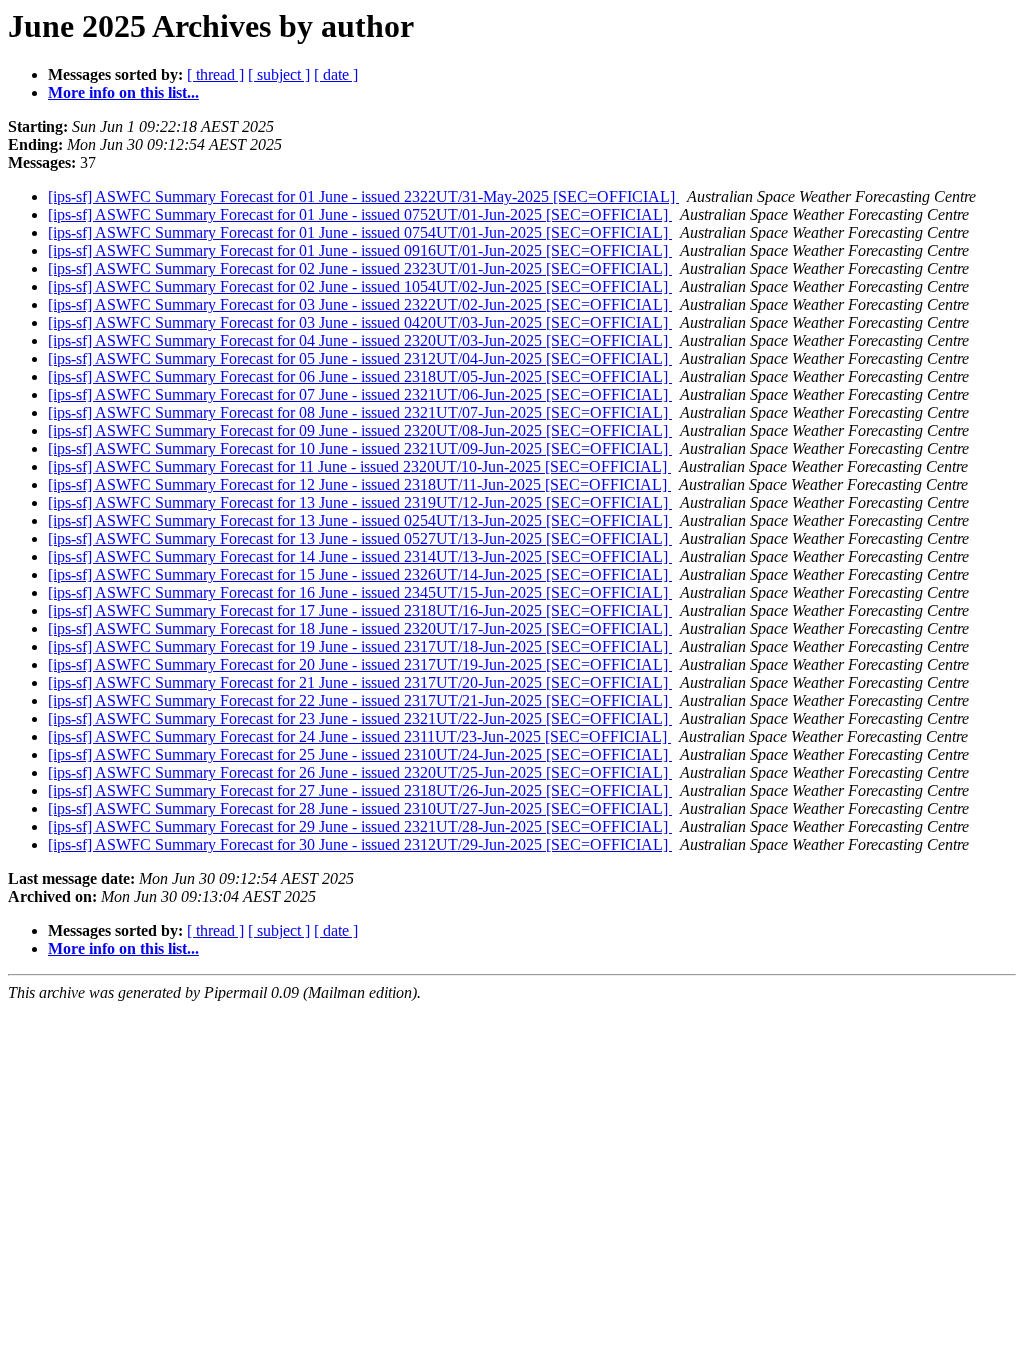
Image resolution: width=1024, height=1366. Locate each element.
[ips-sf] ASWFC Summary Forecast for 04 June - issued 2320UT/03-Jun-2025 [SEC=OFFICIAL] (360, 340)
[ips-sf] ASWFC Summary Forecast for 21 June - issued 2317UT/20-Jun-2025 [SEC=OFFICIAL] (360, 682)
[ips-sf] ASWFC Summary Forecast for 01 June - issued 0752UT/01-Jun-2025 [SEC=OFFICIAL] (360, 214)
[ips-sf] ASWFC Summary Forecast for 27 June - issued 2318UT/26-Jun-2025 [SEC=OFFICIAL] (360, 790)
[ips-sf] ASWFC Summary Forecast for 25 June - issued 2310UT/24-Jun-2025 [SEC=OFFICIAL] (360, 754)
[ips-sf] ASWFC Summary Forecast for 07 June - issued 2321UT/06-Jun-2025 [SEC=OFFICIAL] (360, 394)
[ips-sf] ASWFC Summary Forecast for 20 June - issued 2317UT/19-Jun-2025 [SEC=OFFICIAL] (360, 664)
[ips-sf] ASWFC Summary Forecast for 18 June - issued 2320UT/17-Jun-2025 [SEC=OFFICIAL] (360, 628)
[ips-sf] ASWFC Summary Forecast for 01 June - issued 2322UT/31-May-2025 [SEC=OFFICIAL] (363, 196)
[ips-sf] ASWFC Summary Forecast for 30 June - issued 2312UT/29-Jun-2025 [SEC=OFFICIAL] (360, 844)
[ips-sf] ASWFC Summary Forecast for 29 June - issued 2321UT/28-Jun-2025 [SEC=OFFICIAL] (360, 826)
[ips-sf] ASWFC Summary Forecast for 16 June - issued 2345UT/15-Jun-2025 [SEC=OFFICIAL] (360, 592)
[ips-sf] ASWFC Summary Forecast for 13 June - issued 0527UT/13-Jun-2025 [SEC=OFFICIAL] (360, 538)
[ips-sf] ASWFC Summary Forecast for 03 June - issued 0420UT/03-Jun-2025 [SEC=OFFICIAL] (360, 322)
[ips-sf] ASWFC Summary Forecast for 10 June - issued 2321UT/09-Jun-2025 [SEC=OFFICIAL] (360, 448)
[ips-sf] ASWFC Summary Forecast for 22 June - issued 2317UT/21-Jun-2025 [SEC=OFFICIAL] (360, 700)
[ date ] (336, 74)
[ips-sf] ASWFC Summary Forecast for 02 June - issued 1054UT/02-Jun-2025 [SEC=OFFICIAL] (360, 286)
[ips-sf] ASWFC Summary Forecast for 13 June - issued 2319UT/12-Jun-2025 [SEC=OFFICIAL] (360, 502)
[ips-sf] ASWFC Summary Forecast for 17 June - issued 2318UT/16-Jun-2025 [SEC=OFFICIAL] (360, 610)
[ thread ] (215, 74)
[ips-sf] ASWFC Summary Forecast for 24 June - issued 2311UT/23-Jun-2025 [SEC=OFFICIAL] (359, 736)
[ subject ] (279, 74)
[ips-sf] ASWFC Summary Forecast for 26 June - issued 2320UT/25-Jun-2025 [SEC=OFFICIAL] (360, 772)
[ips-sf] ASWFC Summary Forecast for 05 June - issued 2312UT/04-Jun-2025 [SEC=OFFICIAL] (360, 358)
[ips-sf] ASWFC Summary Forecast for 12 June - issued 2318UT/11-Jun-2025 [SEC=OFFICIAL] (359, 484)
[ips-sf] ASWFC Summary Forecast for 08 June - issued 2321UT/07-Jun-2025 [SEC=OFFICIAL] (360, 412)
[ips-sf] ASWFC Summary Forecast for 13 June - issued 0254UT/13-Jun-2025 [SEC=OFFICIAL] (360, 520)
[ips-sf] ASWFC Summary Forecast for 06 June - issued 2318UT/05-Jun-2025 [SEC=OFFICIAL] (360, 376)
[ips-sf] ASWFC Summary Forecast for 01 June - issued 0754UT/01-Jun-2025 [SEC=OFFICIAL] (360, 232)
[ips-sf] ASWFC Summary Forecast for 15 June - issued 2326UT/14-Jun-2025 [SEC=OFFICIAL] (360, 574)
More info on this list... (123, 92)
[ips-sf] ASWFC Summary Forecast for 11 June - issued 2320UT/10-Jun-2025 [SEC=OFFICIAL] (359, 466)
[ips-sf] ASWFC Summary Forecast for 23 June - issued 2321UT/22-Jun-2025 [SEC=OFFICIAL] (360, 718)
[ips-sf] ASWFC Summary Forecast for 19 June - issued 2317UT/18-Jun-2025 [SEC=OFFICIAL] (360, 646)
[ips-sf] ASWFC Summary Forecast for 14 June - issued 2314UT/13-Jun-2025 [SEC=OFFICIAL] (360, 556)
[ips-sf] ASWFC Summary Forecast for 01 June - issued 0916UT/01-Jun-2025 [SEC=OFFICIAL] (360, 250)
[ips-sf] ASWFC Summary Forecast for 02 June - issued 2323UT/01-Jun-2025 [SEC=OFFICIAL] (360, 268)
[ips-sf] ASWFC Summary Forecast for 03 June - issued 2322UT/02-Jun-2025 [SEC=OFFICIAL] (360, 304)
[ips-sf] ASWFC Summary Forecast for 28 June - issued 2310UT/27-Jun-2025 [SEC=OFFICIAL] (360, 808)
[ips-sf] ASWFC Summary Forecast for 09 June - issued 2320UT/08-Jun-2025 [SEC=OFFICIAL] (360, 430)
